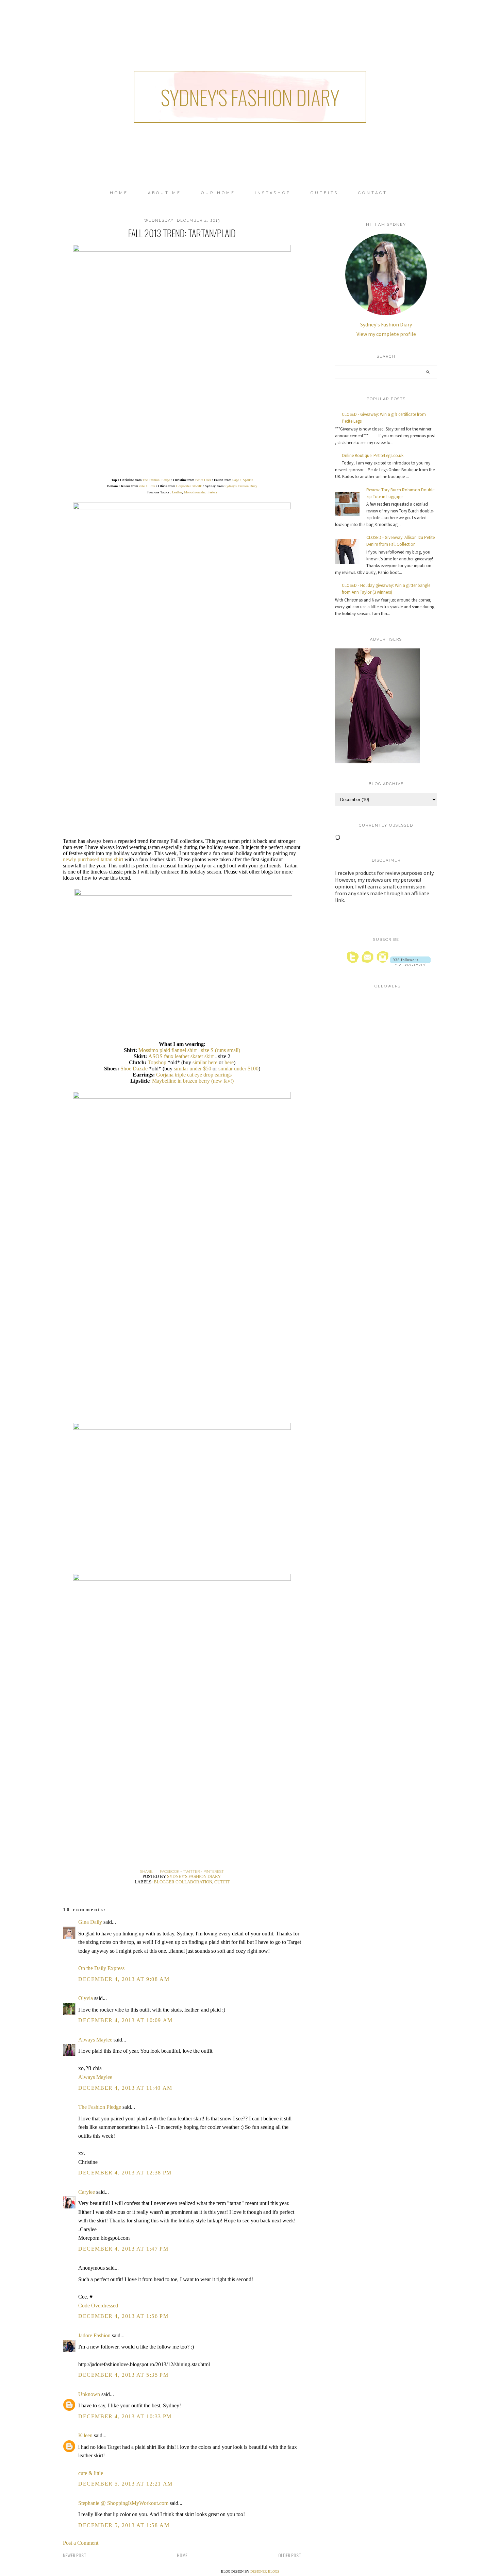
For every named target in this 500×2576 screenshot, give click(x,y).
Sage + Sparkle (243, 480)
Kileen (85, 2435)
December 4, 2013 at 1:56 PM (123, 2316)
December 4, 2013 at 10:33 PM (125, 2416)
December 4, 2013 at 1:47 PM (123, 2249)
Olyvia (86, 1998)
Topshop (158, 1062)
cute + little (147, 486)
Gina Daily (90, 1922)
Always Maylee (95, 2040)
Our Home (218, 193)
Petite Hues (203, 480)
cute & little (91, 2473)
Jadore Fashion (94, 2335)
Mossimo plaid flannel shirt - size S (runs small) (189, 1050)
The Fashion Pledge (156, 480)
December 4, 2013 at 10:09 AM (126, 2020)
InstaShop (273, 193)
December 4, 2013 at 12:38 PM (125, 2173)
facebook (170, 1872)
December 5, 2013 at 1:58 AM (124, 2525)
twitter (191, 1872)
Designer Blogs (265, 2571)
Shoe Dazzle (134, 1069)
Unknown (89, 2394)
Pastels (212, 492)
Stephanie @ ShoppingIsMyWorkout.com (123, 2503)
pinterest (214, 1872)
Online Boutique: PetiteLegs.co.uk (373, 455)
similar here (205, 1062)
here (229, 1062)
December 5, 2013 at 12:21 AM (126, 2484)
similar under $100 (238, 1069)
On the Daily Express (101, 1968)
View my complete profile (386, 334)
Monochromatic (195, 492)
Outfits (324, 193)
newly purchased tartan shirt (93, 859)
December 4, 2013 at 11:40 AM (125, 2088)
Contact (373, 193)
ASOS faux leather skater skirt (181, 1056)
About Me (165, 193)
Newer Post (74, 2555)
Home (119, 193)
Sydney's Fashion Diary (250, 97)
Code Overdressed (98, 2306)
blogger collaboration (183, 1882)
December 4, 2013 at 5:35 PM (123, 2375)
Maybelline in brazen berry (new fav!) (193, 1081)
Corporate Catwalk (189, 486)
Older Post (290, 2555)
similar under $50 (193, 1069)
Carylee (87, 2192)
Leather (177, 492)
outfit (222, 1882)
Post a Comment (81, 2543)
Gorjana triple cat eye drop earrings (194, 1075)
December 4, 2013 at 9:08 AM (124, 1979)
